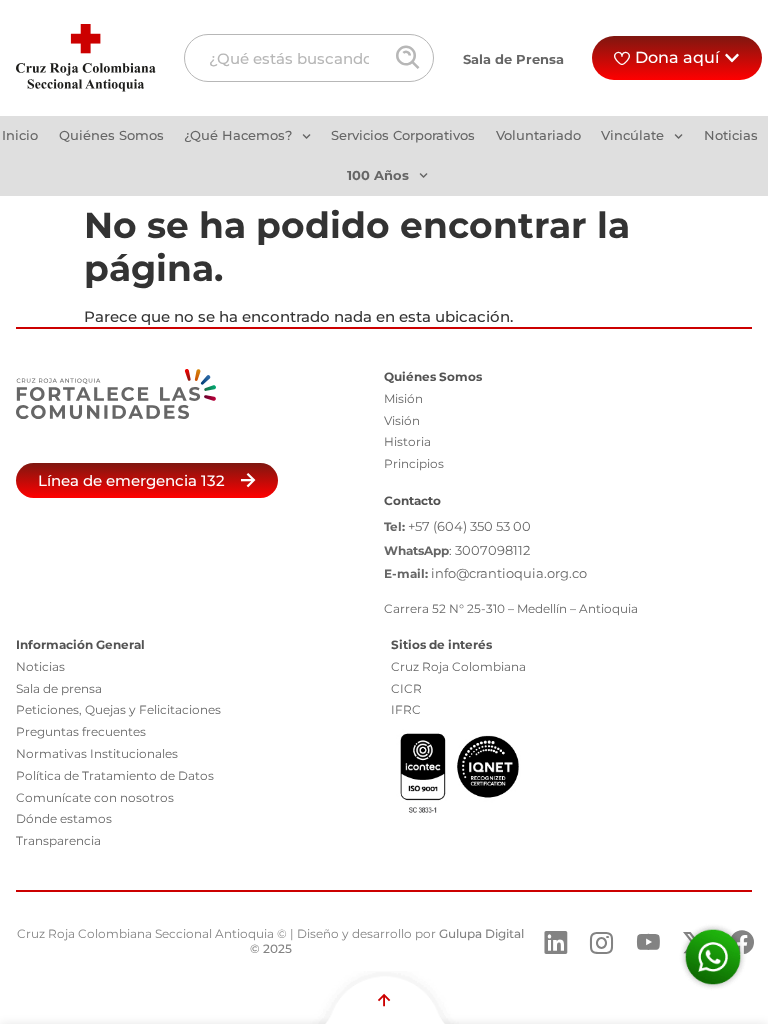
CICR (406, 688)
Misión (403, 398)
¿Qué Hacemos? (238, 135)
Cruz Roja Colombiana (458, 666)
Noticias (731, 135)
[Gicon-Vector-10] (649, 943)
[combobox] (309, 58)
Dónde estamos (64, 818)
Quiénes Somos (111, 135)
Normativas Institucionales (97, 753)
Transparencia (58, 840)
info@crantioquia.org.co (509, 573)
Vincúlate (632, 135)
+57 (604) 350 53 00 (469, 526)
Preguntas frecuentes (81, 731)
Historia (407, 441)
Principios (414, 463)
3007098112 (492, 550)
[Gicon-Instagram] (602, 943)
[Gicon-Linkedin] (556, 943)
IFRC (406, 709)
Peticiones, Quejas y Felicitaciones (118, 709)
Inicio (20, 135)
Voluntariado (538, 135)
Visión (402, 420)
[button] (147, 480)
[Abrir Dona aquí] (732, 58)
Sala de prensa (59, 688)
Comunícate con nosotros (95, 797)
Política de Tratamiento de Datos (115, 775)
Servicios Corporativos (403, 135)
